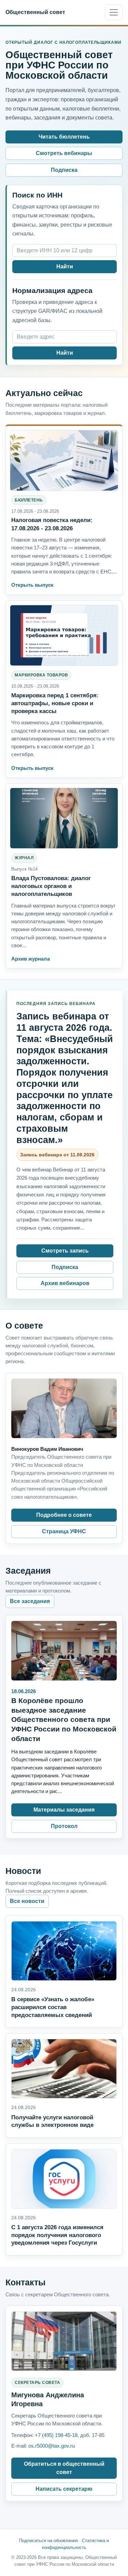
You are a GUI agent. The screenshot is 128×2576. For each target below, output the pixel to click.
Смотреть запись (65, 1251)
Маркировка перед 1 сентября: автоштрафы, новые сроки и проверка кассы (55, 703)
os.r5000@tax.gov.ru (52, 2446)
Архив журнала (31, 959)
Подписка (64, 170)
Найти (65, 267)
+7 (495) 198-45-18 (56, 2435)
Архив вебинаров (65, 1283)
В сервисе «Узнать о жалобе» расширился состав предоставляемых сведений (53, 2007)
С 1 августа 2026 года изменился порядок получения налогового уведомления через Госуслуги (57, 2235)
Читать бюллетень (64, 137)
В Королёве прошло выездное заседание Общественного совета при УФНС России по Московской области (64, 1720)
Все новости (27, 1901)
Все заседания (30, 1601)
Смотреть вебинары (64, 153)
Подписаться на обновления (48, 2541)
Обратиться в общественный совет (64, 2468)
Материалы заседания (64, 1810)
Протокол (64, 1826)
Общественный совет (35, 12)
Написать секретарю (64, 2489)
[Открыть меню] (114, 12)
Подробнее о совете (64, 1515)
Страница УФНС (64, 1531)
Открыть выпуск (32, 585)
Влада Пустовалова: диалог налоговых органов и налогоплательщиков (51, 886)
